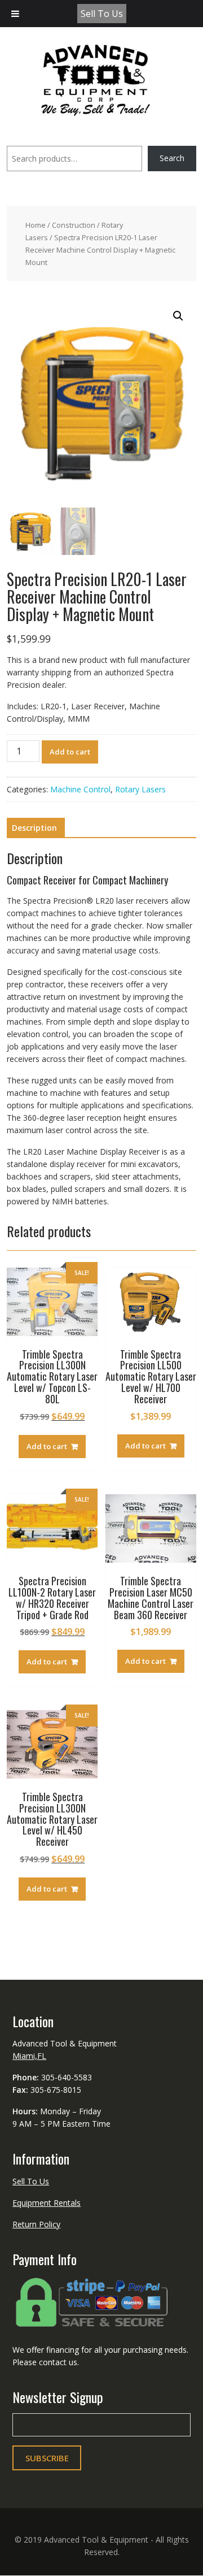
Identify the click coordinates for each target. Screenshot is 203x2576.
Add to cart (70, 752)
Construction (74, 225)
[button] (178, 316)
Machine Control (80, 789)
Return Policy (36, 2224)
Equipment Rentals (47, 2203)
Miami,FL (29, 2056)
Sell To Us (102, 14)
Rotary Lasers (140, 789)
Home (36, 225)
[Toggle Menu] (15, 14)
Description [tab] (34, 828)
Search (172, 158)
